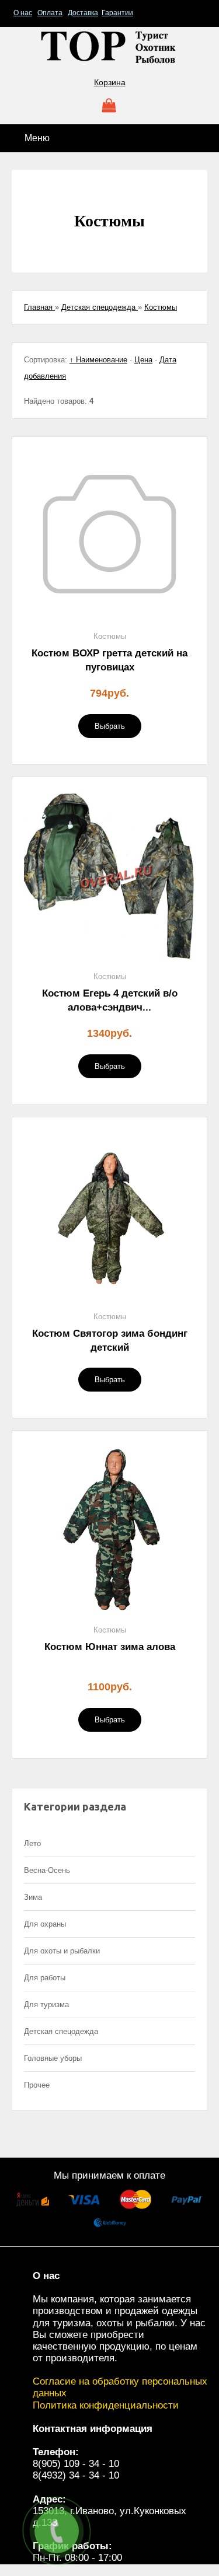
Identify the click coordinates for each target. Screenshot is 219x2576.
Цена (143, 360)
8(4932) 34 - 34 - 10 (76, 2475)
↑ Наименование (98, 360)
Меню (36, 138)
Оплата (50, 13)
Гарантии (117, 13)
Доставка (83, 13)
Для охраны (45, 1924)
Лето (32, 1843)
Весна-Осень (47, 1870)
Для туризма (46, 2004)
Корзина (110, 82)
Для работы (45, 1978)
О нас (23, 13)
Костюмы (110, 636)
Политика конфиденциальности (106, 2405)
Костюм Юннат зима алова (110, 1647)
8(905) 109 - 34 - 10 (76, 2464)
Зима (33, 1897)
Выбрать (110, 726)
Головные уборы (53, 2058)
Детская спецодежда (61, 2031)
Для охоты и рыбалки (62, 1951)
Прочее (37, 2085)
